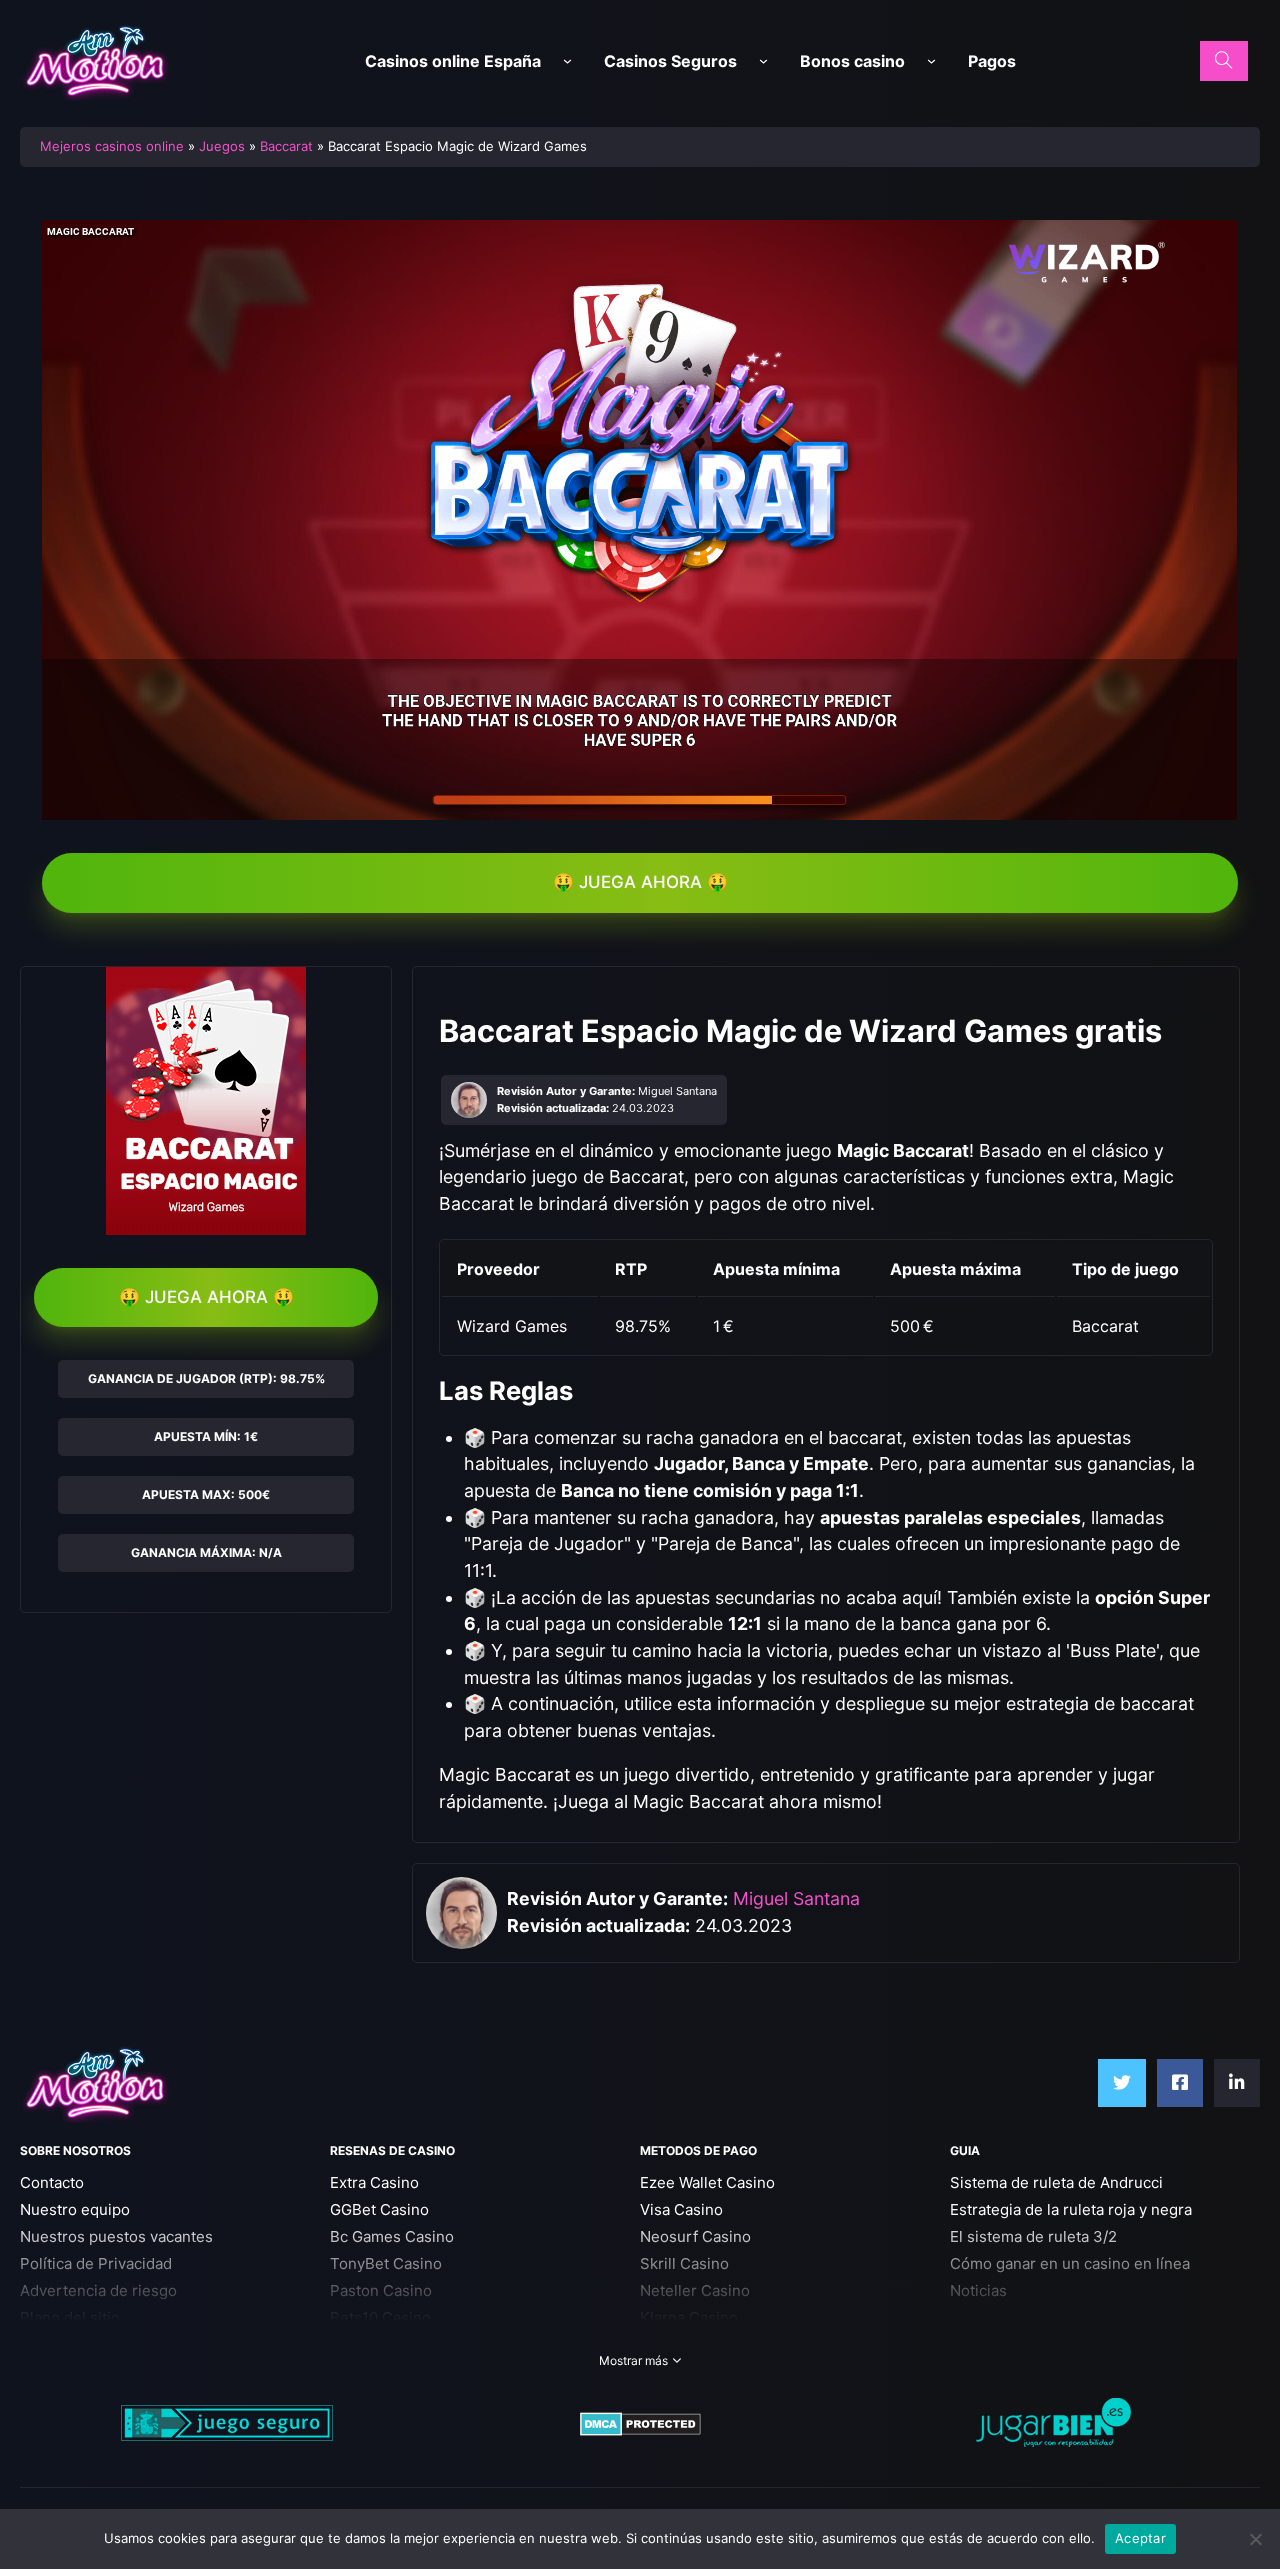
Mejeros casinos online (112, 146)
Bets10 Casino (380, 2317)
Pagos (992, 61)
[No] (1255, 2539)
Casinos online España (453, 61)
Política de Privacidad (96, 2263)
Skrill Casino (684, 2263)
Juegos (222, 146)
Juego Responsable (90, 2344)
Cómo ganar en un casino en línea (1070, 2263)
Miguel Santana (796, 1898)
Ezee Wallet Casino (707, 2182)
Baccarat (286, 146)
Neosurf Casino (695, 2236)
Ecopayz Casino (696, 2344)
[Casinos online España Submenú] (567, 61)
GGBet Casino (379, 2209)
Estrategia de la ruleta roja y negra (1071, 2209)
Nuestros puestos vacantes (116, 2236)
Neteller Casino (695, 2290)
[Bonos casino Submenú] (931, 61)
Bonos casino (852, 61)
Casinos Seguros (670, 61)
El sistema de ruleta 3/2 (1033, 2236)
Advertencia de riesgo (98, 2290)
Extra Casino (374, 2182)
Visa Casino (681, 2209)
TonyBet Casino (386, 2263)
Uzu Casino (370, 2344)
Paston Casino (381, 2290)
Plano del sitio (70, 2317)
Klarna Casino (689, 2317)
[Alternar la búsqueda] (1224, 61)
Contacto (52, 2182)
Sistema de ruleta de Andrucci (1056, 2182)
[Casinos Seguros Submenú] (763, 61)
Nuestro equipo (75, 2209)
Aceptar (1140, 2538)
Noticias (978, 2290)
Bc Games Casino (392, 2236)
